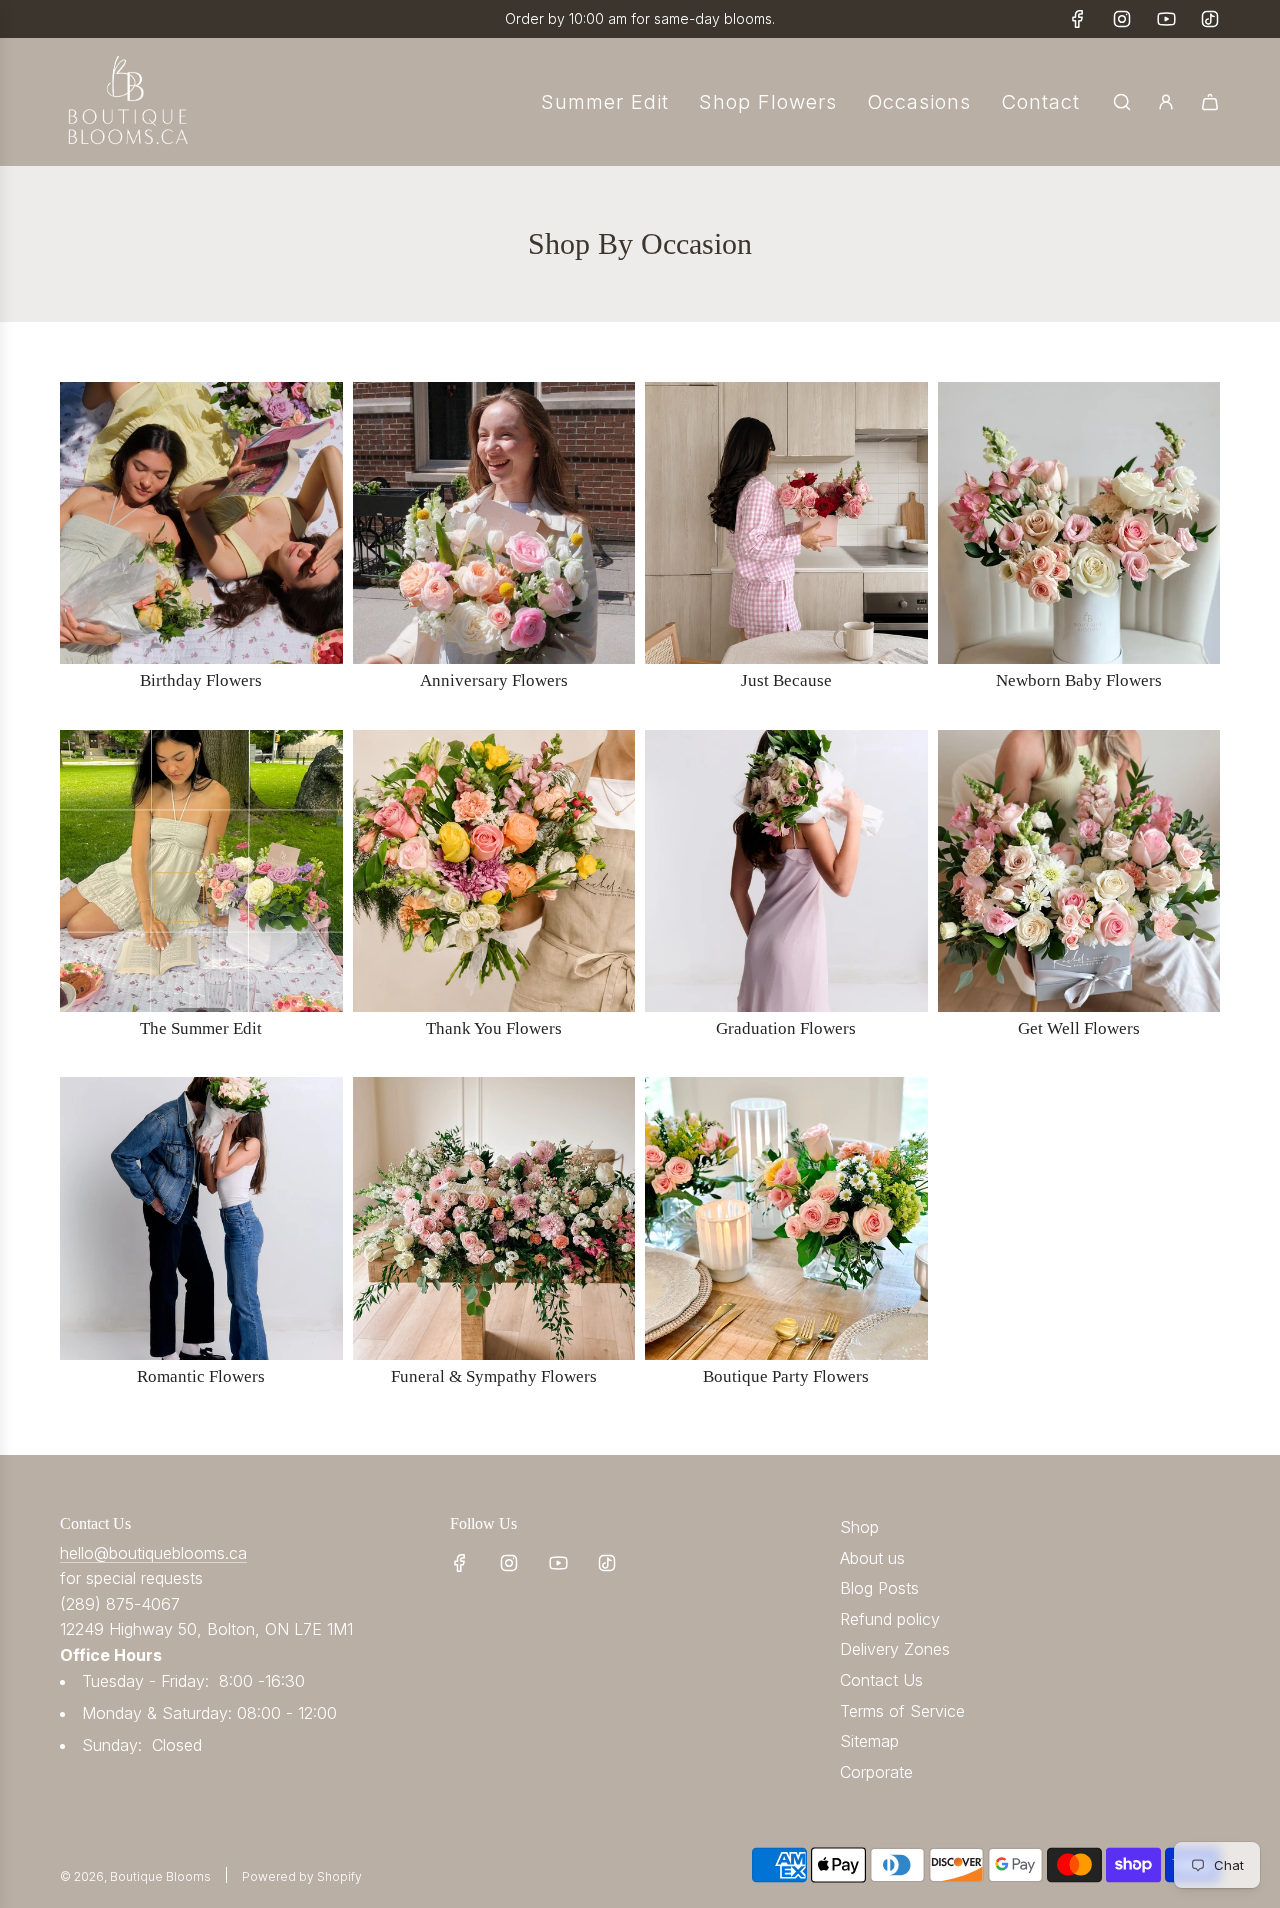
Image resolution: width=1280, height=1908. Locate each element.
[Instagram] (1122, 19)
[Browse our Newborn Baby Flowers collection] (1079, 523)
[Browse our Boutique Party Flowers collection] (786, 1218)
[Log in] (1166, 102)
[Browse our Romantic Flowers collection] (201, 1218)
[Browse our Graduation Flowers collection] (786, 871)
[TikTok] (1210, 19)
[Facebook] (1078, 19)
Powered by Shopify (302, 1876)
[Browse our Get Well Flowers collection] (1079, 871)
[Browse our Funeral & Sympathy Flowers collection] (494, 1218)
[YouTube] (1166, 19)
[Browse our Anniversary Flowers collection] (494, 523)
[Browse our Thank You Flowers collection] (494, 871)
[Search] (1122, 102)
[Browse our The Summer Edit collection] (201, 871)
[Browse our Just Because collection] (786, 523)
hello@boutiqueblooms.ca (153, 1553)
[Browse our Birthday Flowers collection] (201, 523)
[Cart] (1210, 102)
